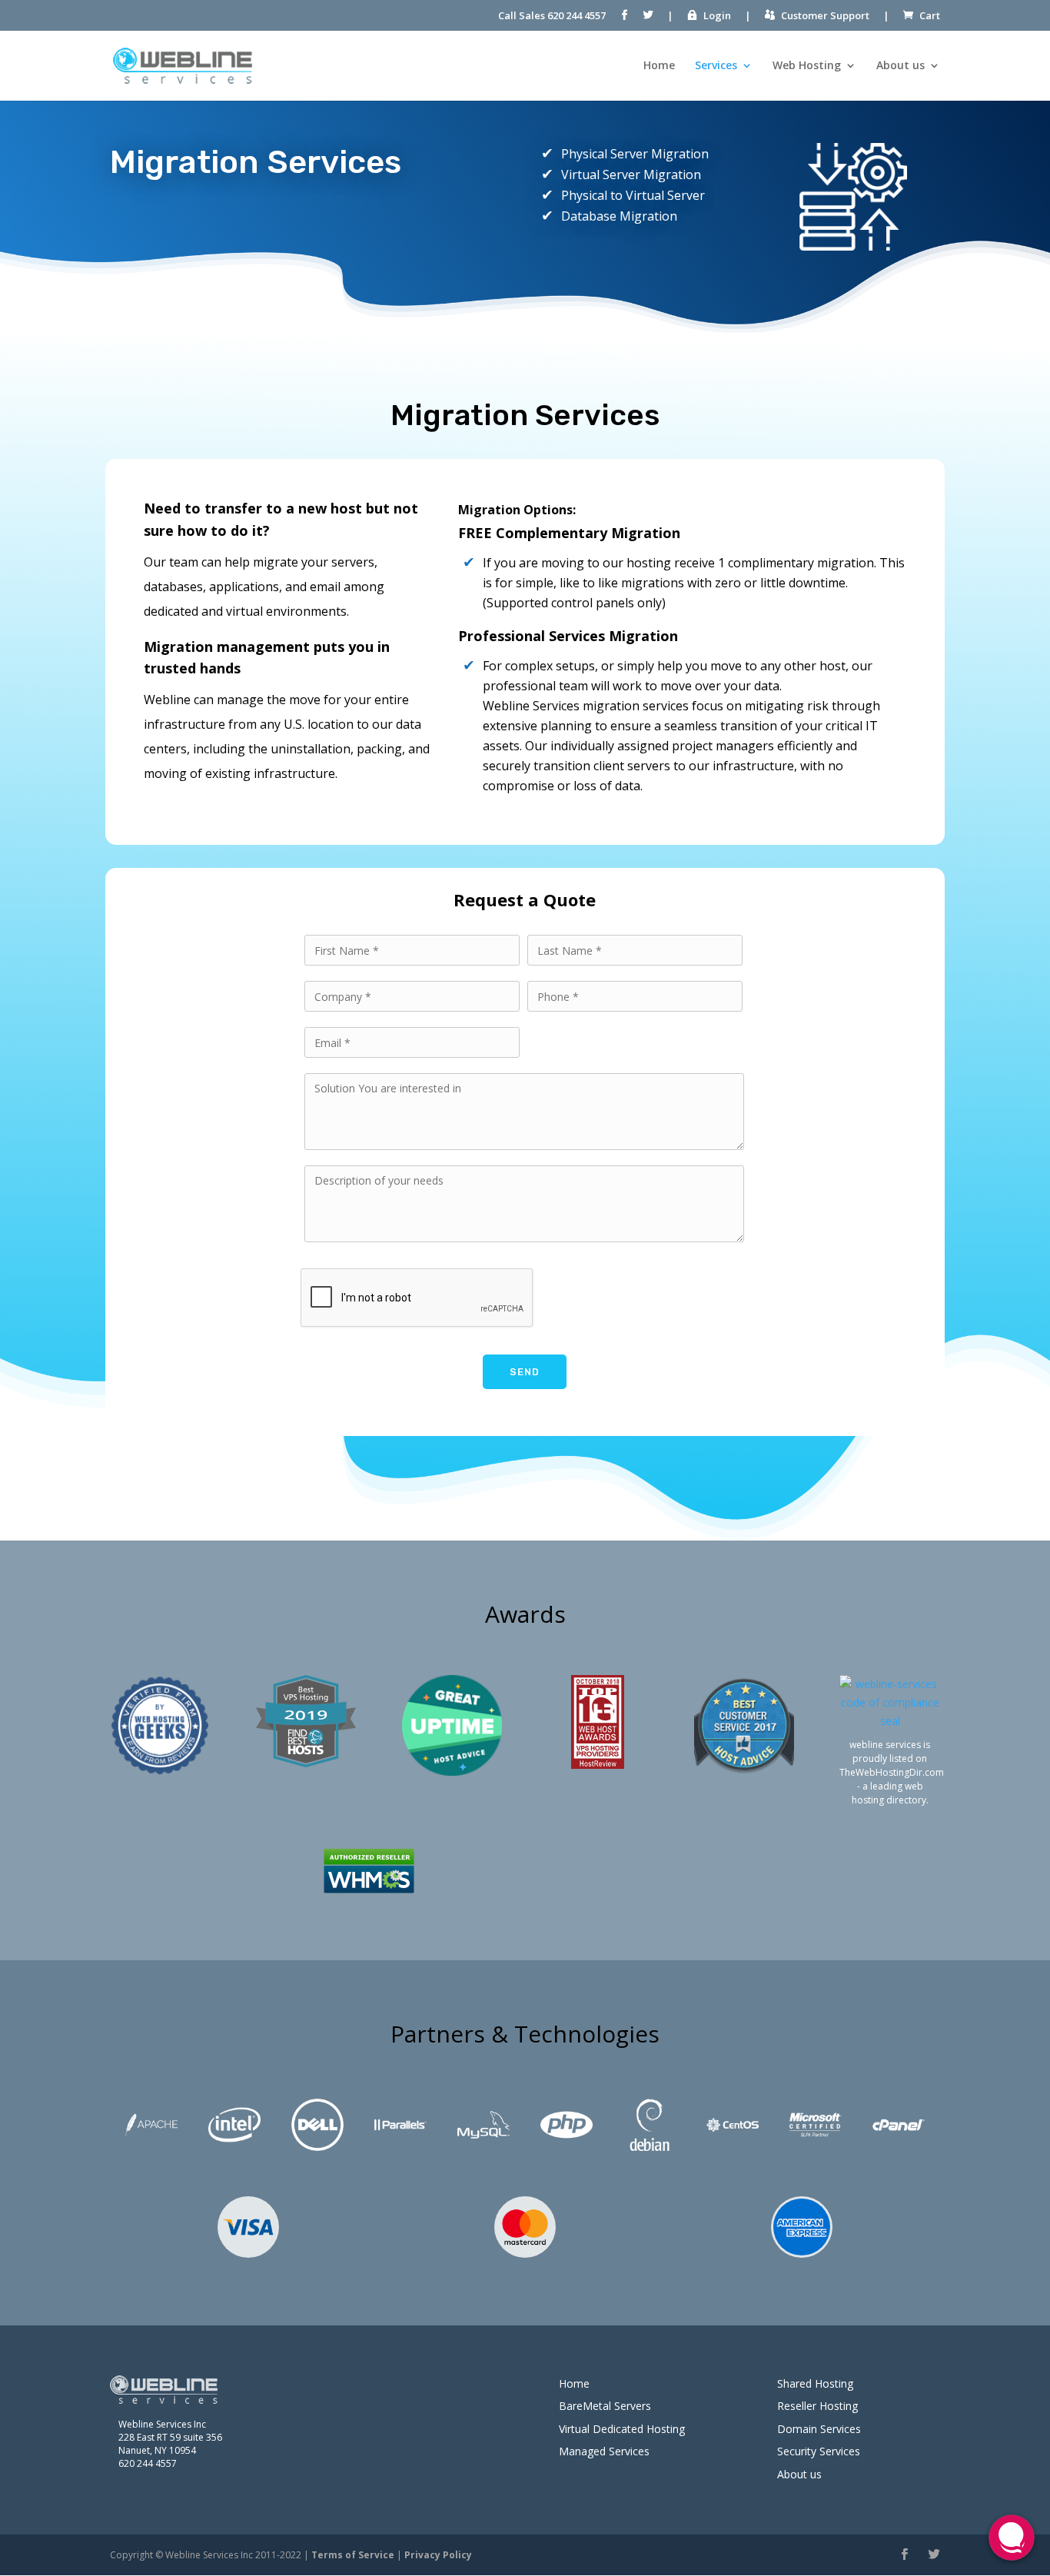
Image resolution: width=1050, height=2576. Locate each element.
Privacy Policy (438, 2555)
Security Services (819, 2451)
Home (659, 65)
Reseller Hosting (817, 2406)
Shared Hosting (815, 2383)
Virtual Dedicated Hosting (622, 2429)
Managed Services (604, 2451)
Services (716, 65)
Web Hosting (807, 65)
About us (900, 65)
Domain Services (819, 2429)
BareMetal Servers (605, 2406)
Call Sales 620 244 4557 (552, 15)
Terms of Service (353, 2555)
